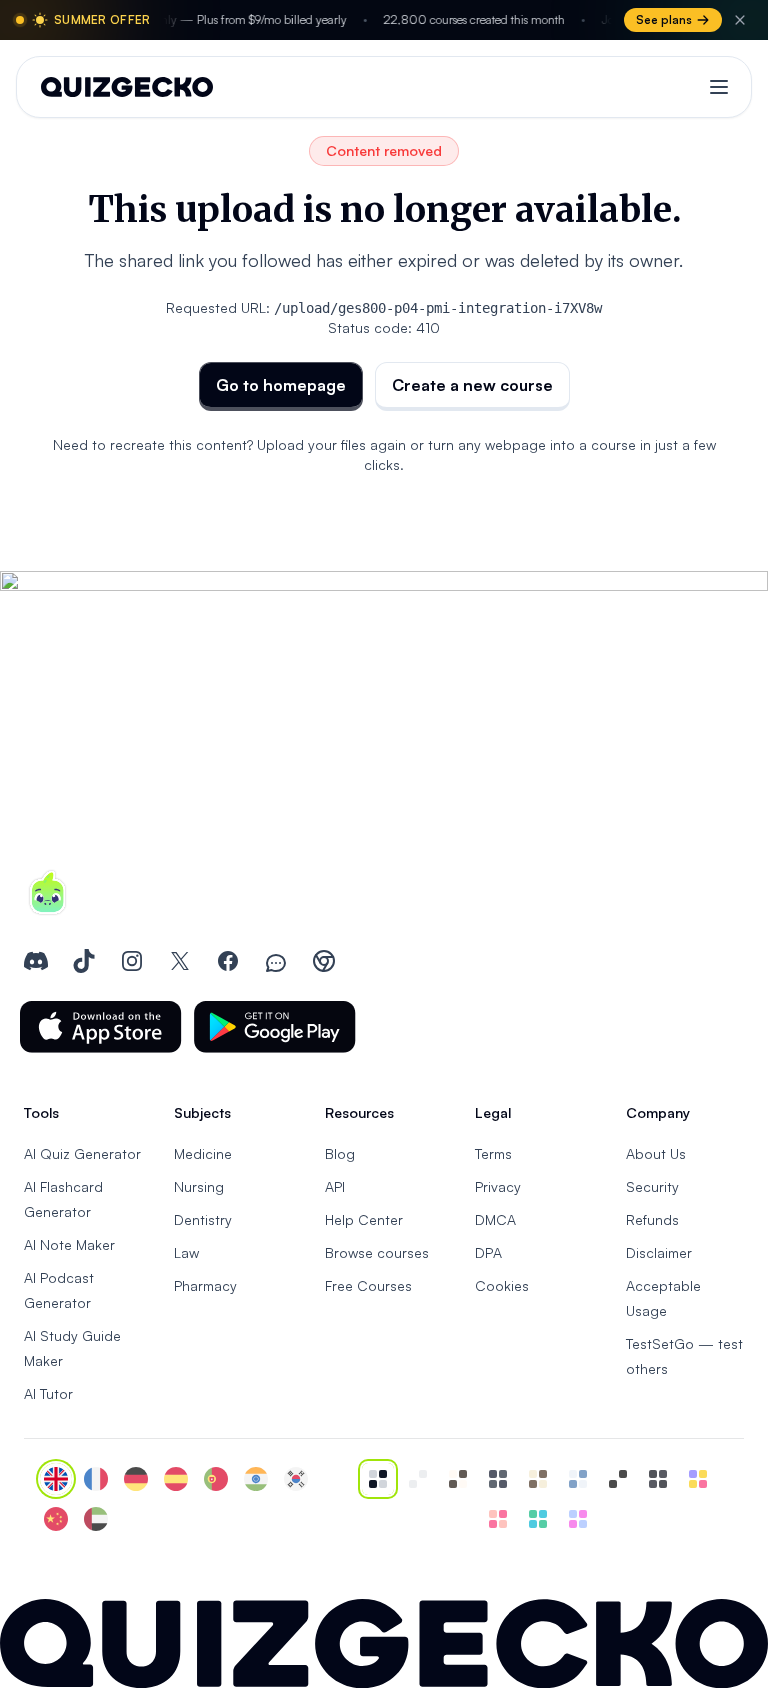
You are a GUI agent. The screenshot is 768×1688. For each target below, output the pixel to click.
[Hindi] (256, 1479)
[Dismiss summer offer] (740, 20)
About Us (656, 1153)
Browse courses (377, 1252)
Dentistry (203, 1219)
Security (652, 1186)
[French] (96, 1479)
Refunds (652, 1219)
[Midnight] (658, 1479)
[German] (136, 1479)
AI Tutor (48, 1393)
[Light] (418, 1479)
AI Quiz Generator (82, 1153)
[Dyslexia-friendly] (538, 1479)
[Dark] (498, 1479)
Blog (340, 1153)
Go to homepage (281, 385)
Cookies (502, 1285)
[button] (101, 1027)
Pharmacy (205, 1285)
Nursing (199, 1186)
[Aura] (498, 1519)
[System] (378, 1479)
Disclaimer (659, 1252)
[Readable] (458, 1479)
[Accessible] (618, 1479)
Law (186, 1252)
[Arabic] (96, 1519)
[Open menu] (719, 87)
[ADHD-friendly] (578, 1479)
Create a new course (472, 385)
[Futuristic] (538, 1519)
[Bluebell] (578, 1519)
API (335, 1186)
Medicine (203, 1153)
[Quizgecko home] (127, 87)
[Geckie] (698, 1479)
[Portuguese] (216, 1479)
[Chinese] (56, 1519)
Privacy (498, 1186)
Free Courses (368, 1285)
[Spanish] (176, 1479)
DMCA (495, 1219)
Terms (493, 1153)
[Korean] (296, 1479)
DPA (488, 1252)
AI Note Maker (69, 1244)
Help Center (364, 1219)
